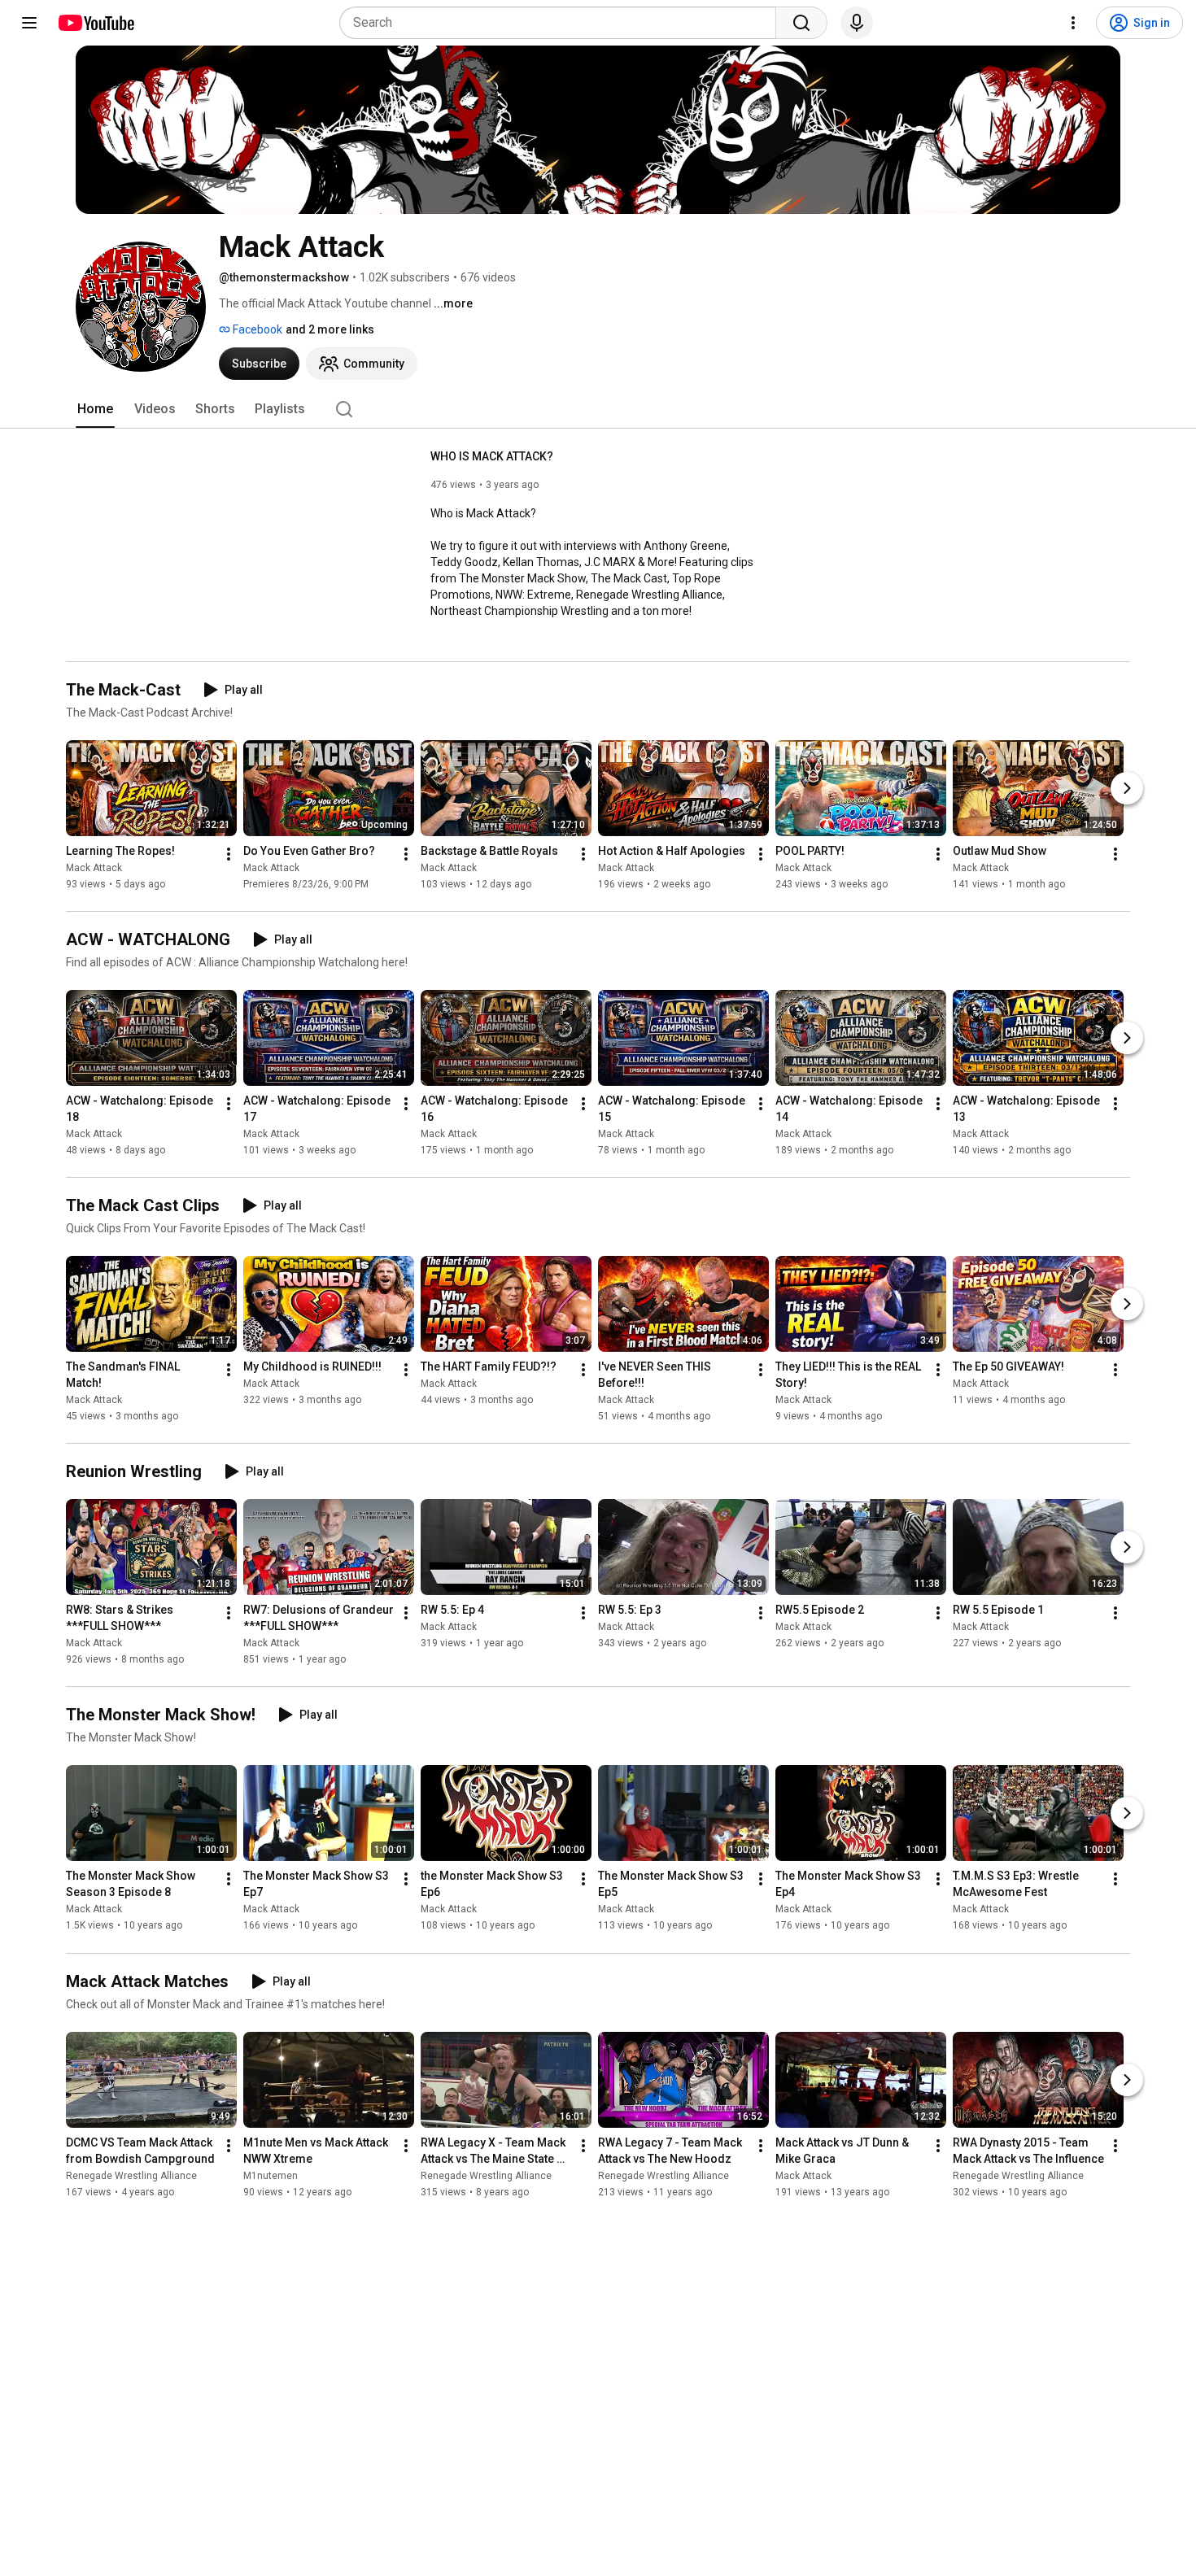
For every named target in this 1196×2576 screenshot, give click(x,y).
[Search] (801, 23)
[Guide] (29, 23)
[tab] (95, 409)
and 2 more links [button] (330, 329)
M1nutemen (271, 2176)
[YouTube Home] (96, 23)
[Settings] (1073, 23)
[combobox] (563, 23)
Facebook (256, 329)
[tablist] (598, 409)
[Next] (1127, 788)
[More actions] (229, 854)
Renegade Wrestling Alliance (131, 2176)
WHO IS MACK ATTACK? (492, 456)
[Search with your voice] (857, 23)
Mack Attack (94, 868)
